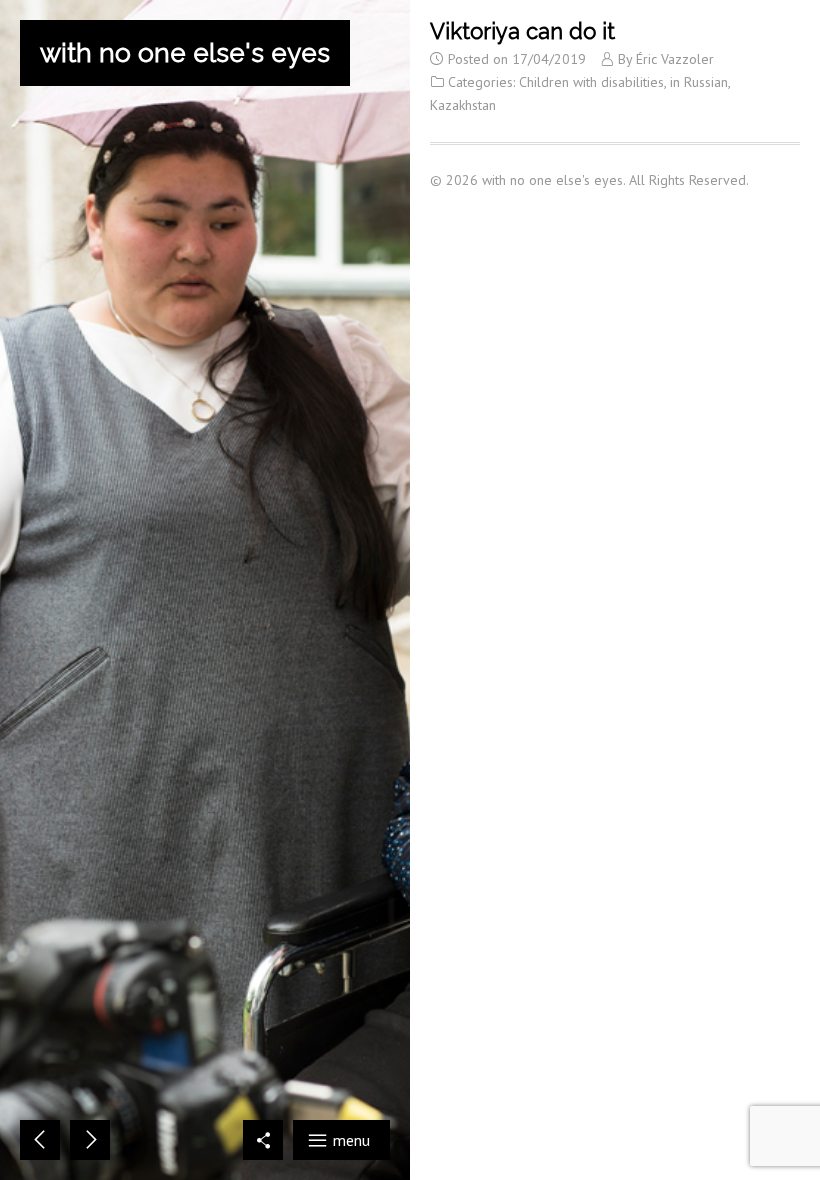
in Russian (699, 82)
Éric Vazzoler (675, 59)
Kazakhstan (463, 105)
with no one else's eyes (185, 53)
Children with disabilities (591, 82)
